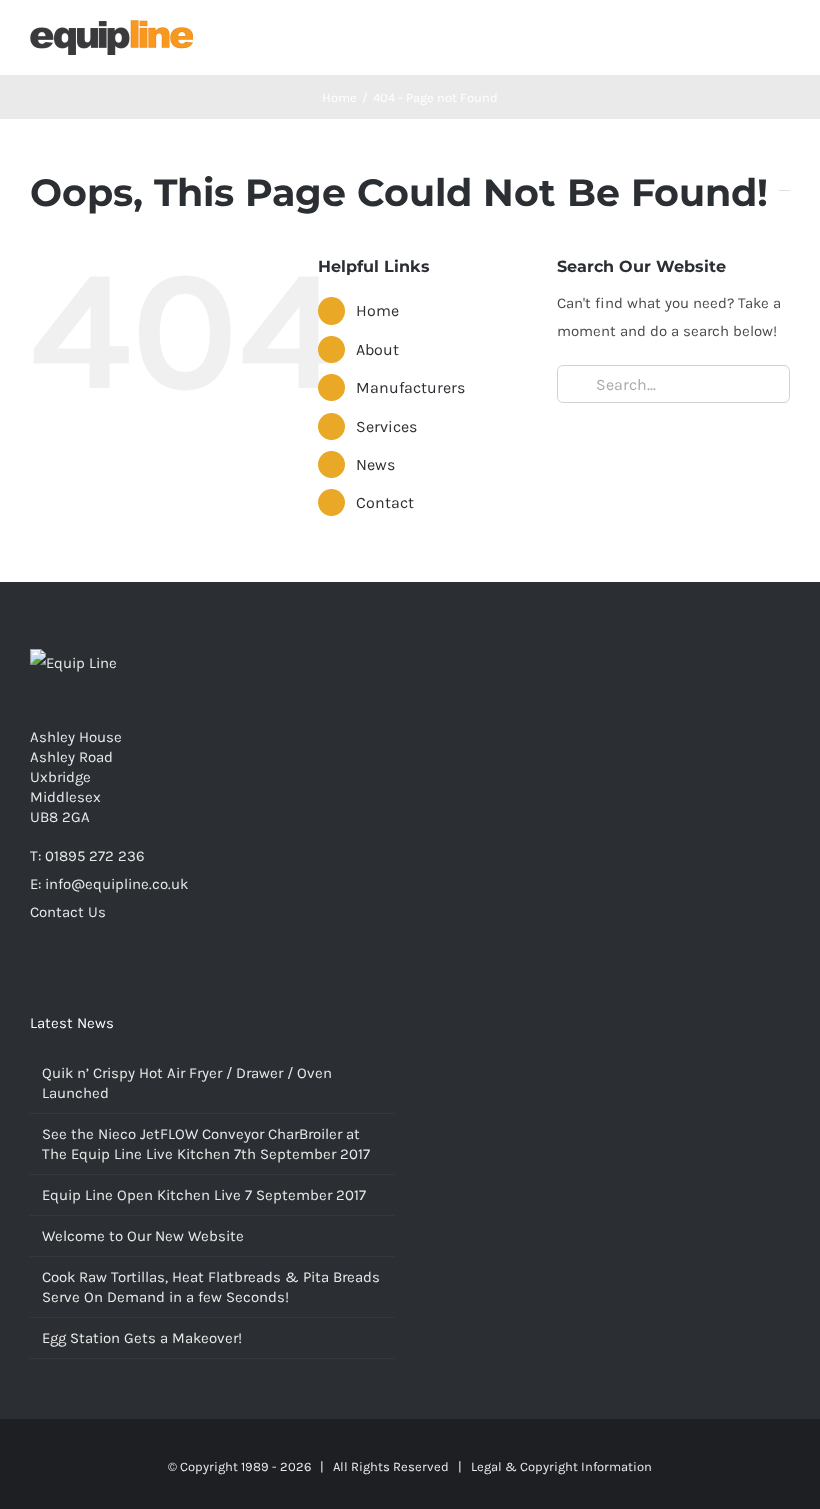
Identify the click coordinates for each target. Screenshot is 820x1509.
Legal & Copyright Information (561, 1466)
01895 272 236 (95, 856)
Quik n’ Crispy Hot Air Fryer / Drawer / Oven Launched (187, 1083)
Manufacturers (410, 387)
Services (386, 426)
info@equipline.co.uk (116, 884)
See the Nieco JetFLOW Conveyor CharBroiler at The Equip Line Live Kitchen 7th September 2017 (206, 1144)
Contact (385, 502)
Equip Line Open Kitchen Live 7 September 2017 (204, 1195)
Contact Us (68, 912)
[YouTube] (63, 990)
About (377, 349)
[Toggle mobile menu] (782, 40)
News (375, 464)
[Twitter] (36, 990)
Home (377, 310)
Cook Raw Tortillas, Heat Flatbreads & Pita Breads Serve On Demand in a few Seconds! (211, 1287)
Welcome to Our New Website (143, 1236)
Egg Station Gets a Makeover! (142, 1338)
